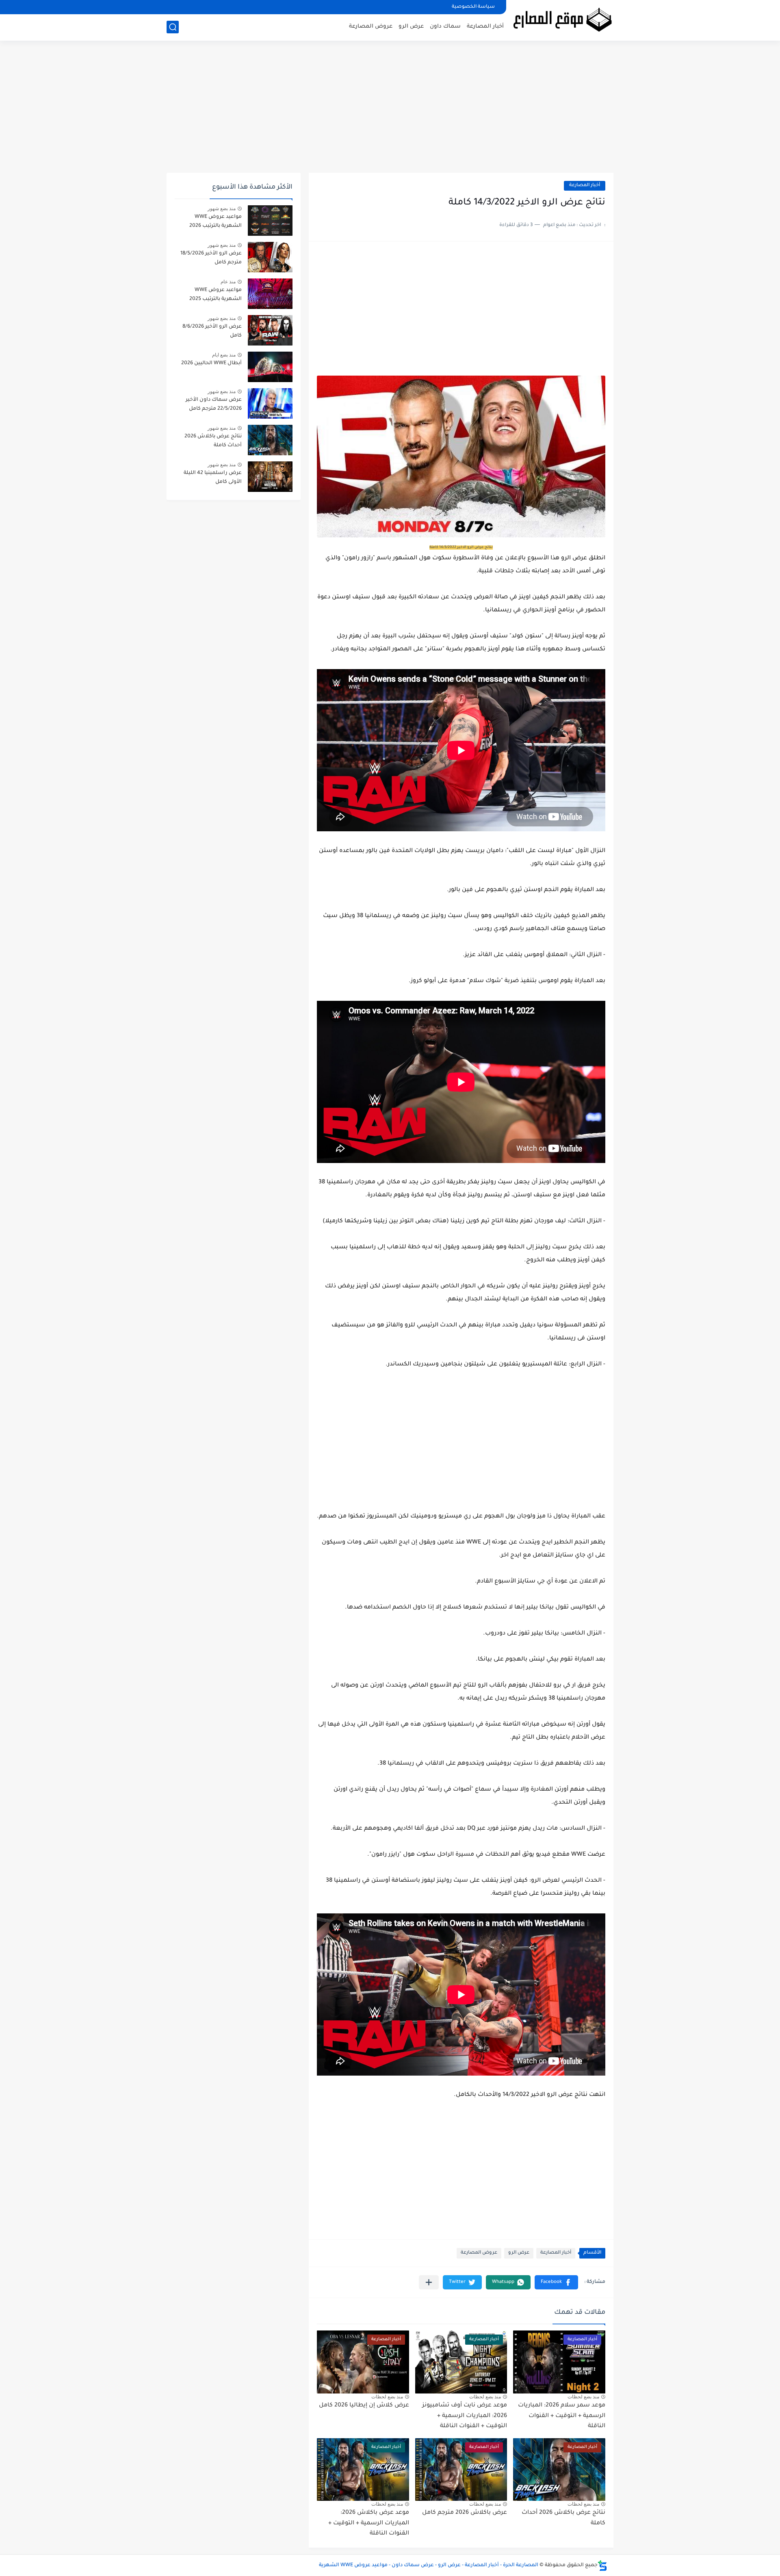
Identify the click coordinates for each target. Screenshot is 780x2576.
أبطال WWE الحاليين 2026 (211, 363)
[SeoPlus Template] (602, 2566)
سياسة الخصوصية (473, 7)
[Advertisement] (390, 110)
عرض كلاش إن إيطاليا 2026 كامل (364, 2406)
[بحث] (173, 27)
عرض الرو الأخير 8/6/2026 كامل (212, 331)
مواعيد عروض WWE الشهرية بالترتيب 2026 (216, 222)
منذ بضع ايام (224, 355)
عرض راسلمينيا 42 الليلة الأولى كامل (213, 478)
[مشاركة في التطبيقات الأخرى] (429, 2282)
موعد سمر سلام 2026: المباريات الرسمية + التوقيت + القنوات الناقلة (562, 2416)
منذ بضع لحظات (583, 2397)
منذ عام (228, 282)
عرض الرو (411, 27)
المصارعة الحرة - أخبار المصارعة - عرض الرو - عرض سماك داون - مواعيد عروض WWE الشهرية (429, 2565)
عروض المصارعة (371, 27)
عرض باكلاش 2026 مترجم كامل (465, 2513)
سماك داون (445, 27)
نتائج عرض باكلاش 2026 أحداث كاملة (213, 441)
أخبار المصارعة (485, 27)
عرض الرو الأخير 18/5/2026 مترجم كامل (211, 258)
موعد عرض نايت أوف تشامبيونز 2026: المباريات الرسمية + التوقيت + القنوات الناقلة (465, 2416)
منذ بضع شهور (222, 209)
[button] (556, 2282)
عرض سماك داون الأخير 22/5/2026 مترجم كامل (214, 404)
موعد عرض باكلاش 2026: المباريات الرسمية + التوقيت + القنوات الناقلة (369, 2523)
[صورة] (270, 221)
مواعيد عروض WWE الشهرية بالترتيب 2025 (216, 295)
